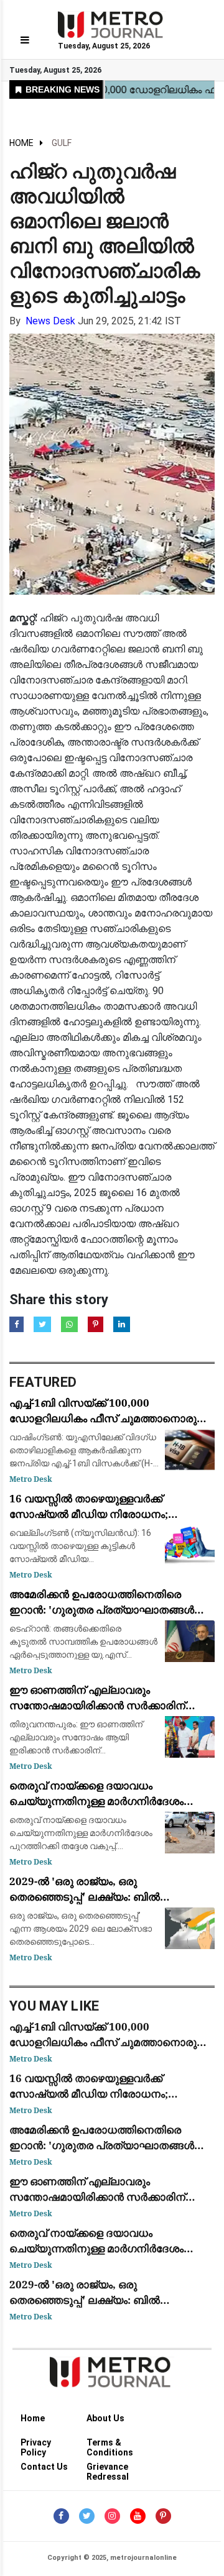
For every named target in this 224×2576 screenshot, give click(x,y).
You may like (54, 2006)
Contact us (44, 2467)
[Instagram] (112, 2516)
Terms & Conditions (110, 2445)
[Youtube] (138, 2516)
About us (105, 2418)
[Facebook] (61, 2516)
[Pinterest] (163, 2516)
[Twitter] (87, 2516)
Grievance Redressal (108, 2469)
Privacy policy (36, 2445)
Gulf (62, 143)
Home (21, 143)
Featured (43, 1382)
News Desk (50, 321)
